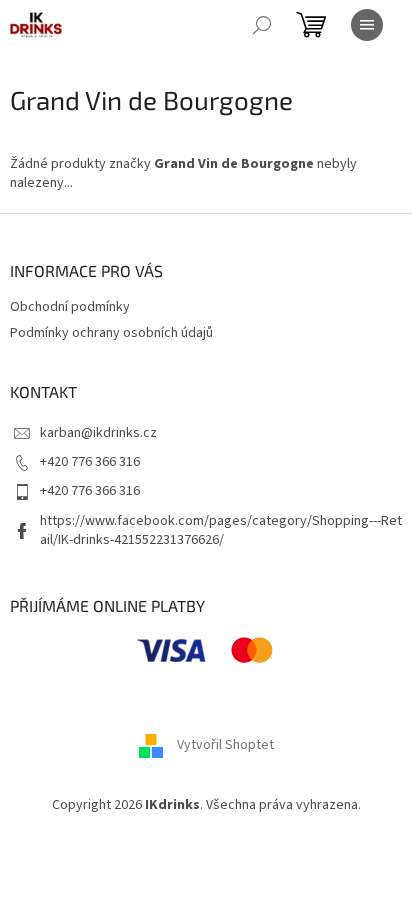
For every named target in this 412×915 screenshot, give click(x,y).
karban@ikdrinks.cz (98, 433)
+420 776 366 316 (90, 462)
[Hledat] (262, 25)
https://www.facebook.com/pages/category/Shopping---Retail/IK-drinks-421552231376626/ (221, 530)
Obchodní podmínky (70, 307)
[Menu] (367, 25)
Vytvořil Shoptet (225, 746)
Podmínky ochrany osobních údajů (111, 333)
